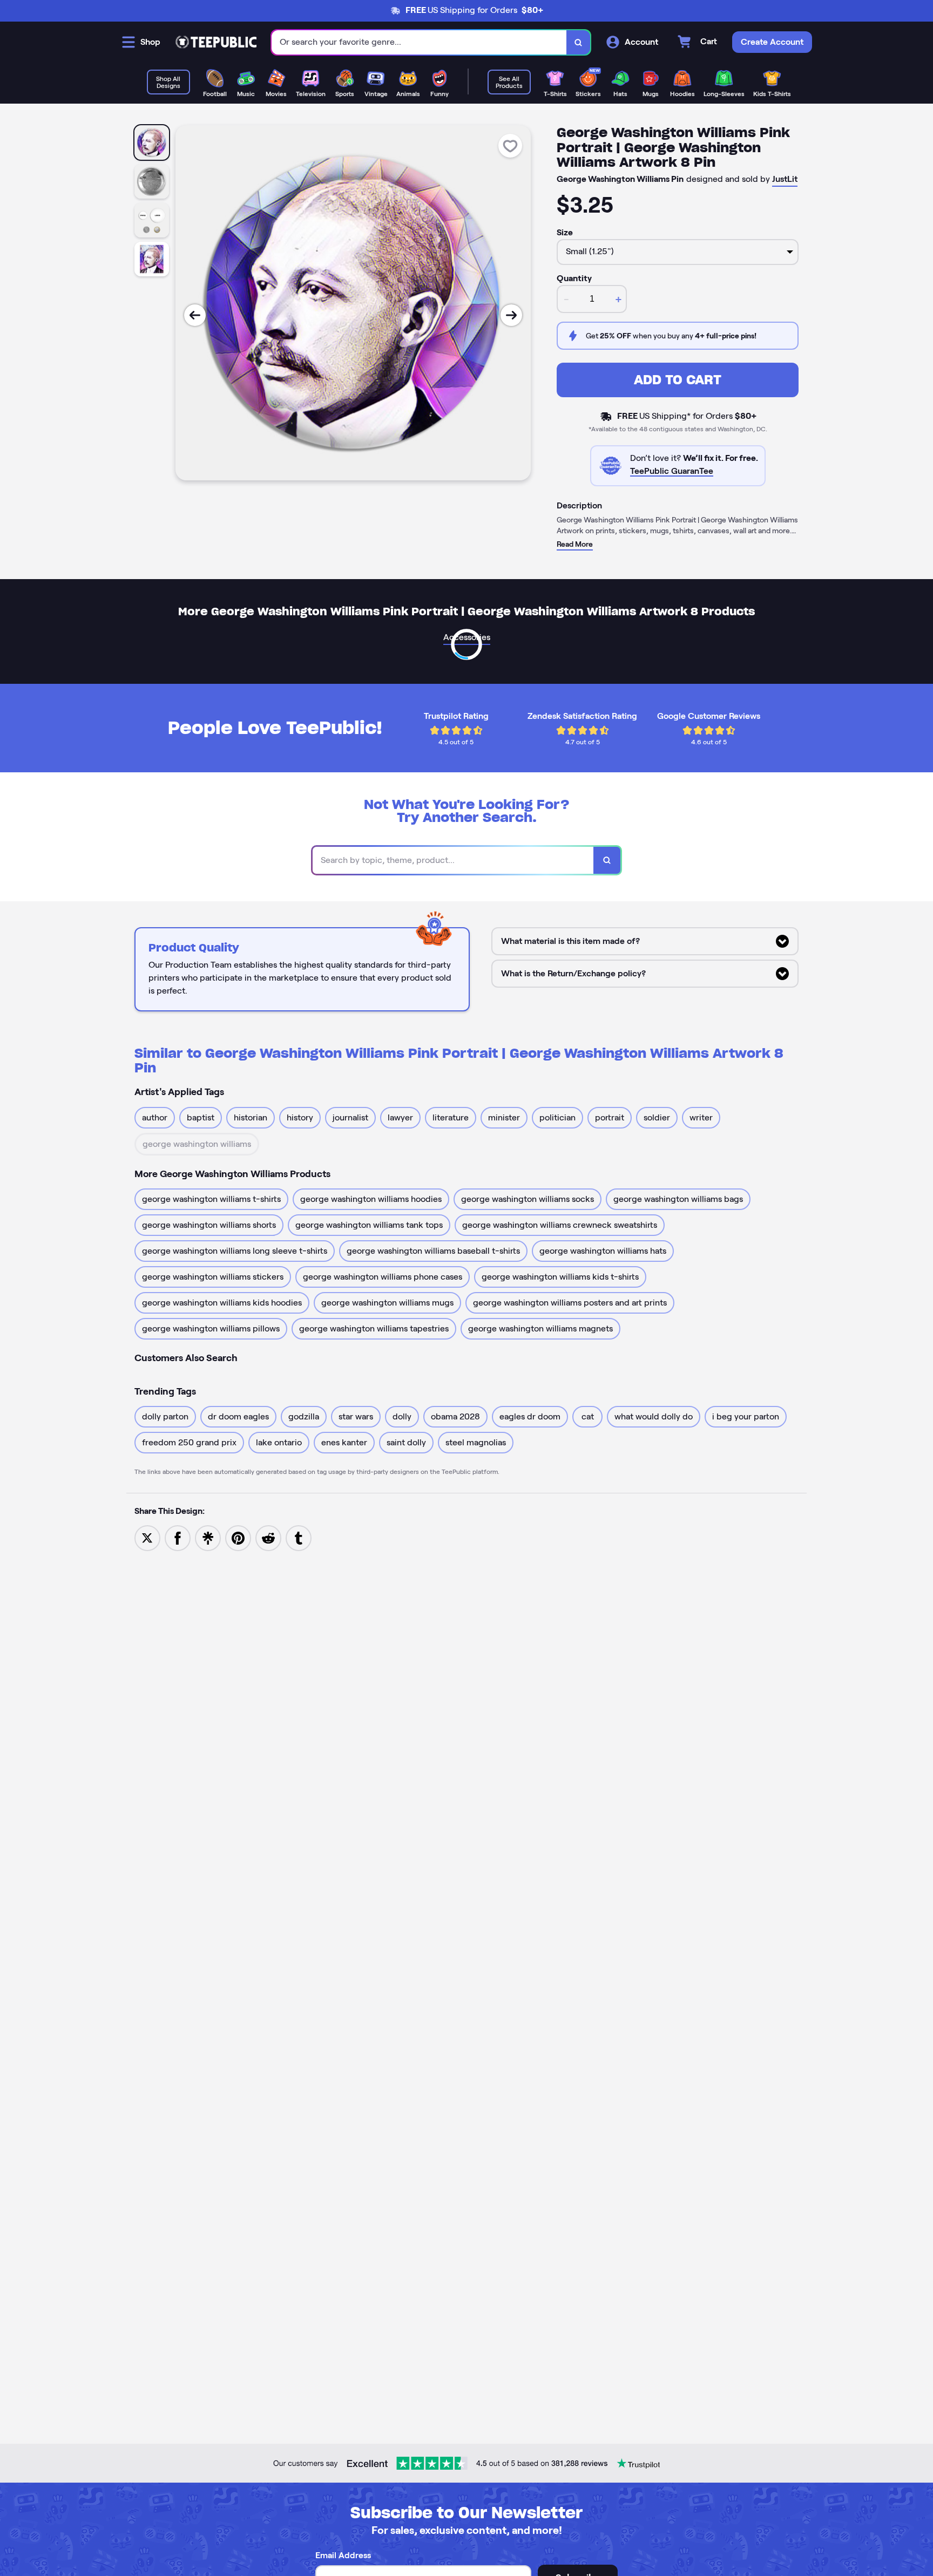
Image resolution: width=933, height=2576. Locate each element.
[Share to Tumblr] (299, 1537)
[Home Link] (216, 42)
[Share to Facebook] (178, 1537)
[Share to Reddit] (268, 1537)
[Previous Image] (195, 315)
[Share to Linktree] (208, 1537)
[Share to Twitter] (147, 1537)
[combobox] (419, 42)
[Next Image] (511, 315)
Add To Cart (678, 380)
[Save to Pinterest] (238, 1537)
